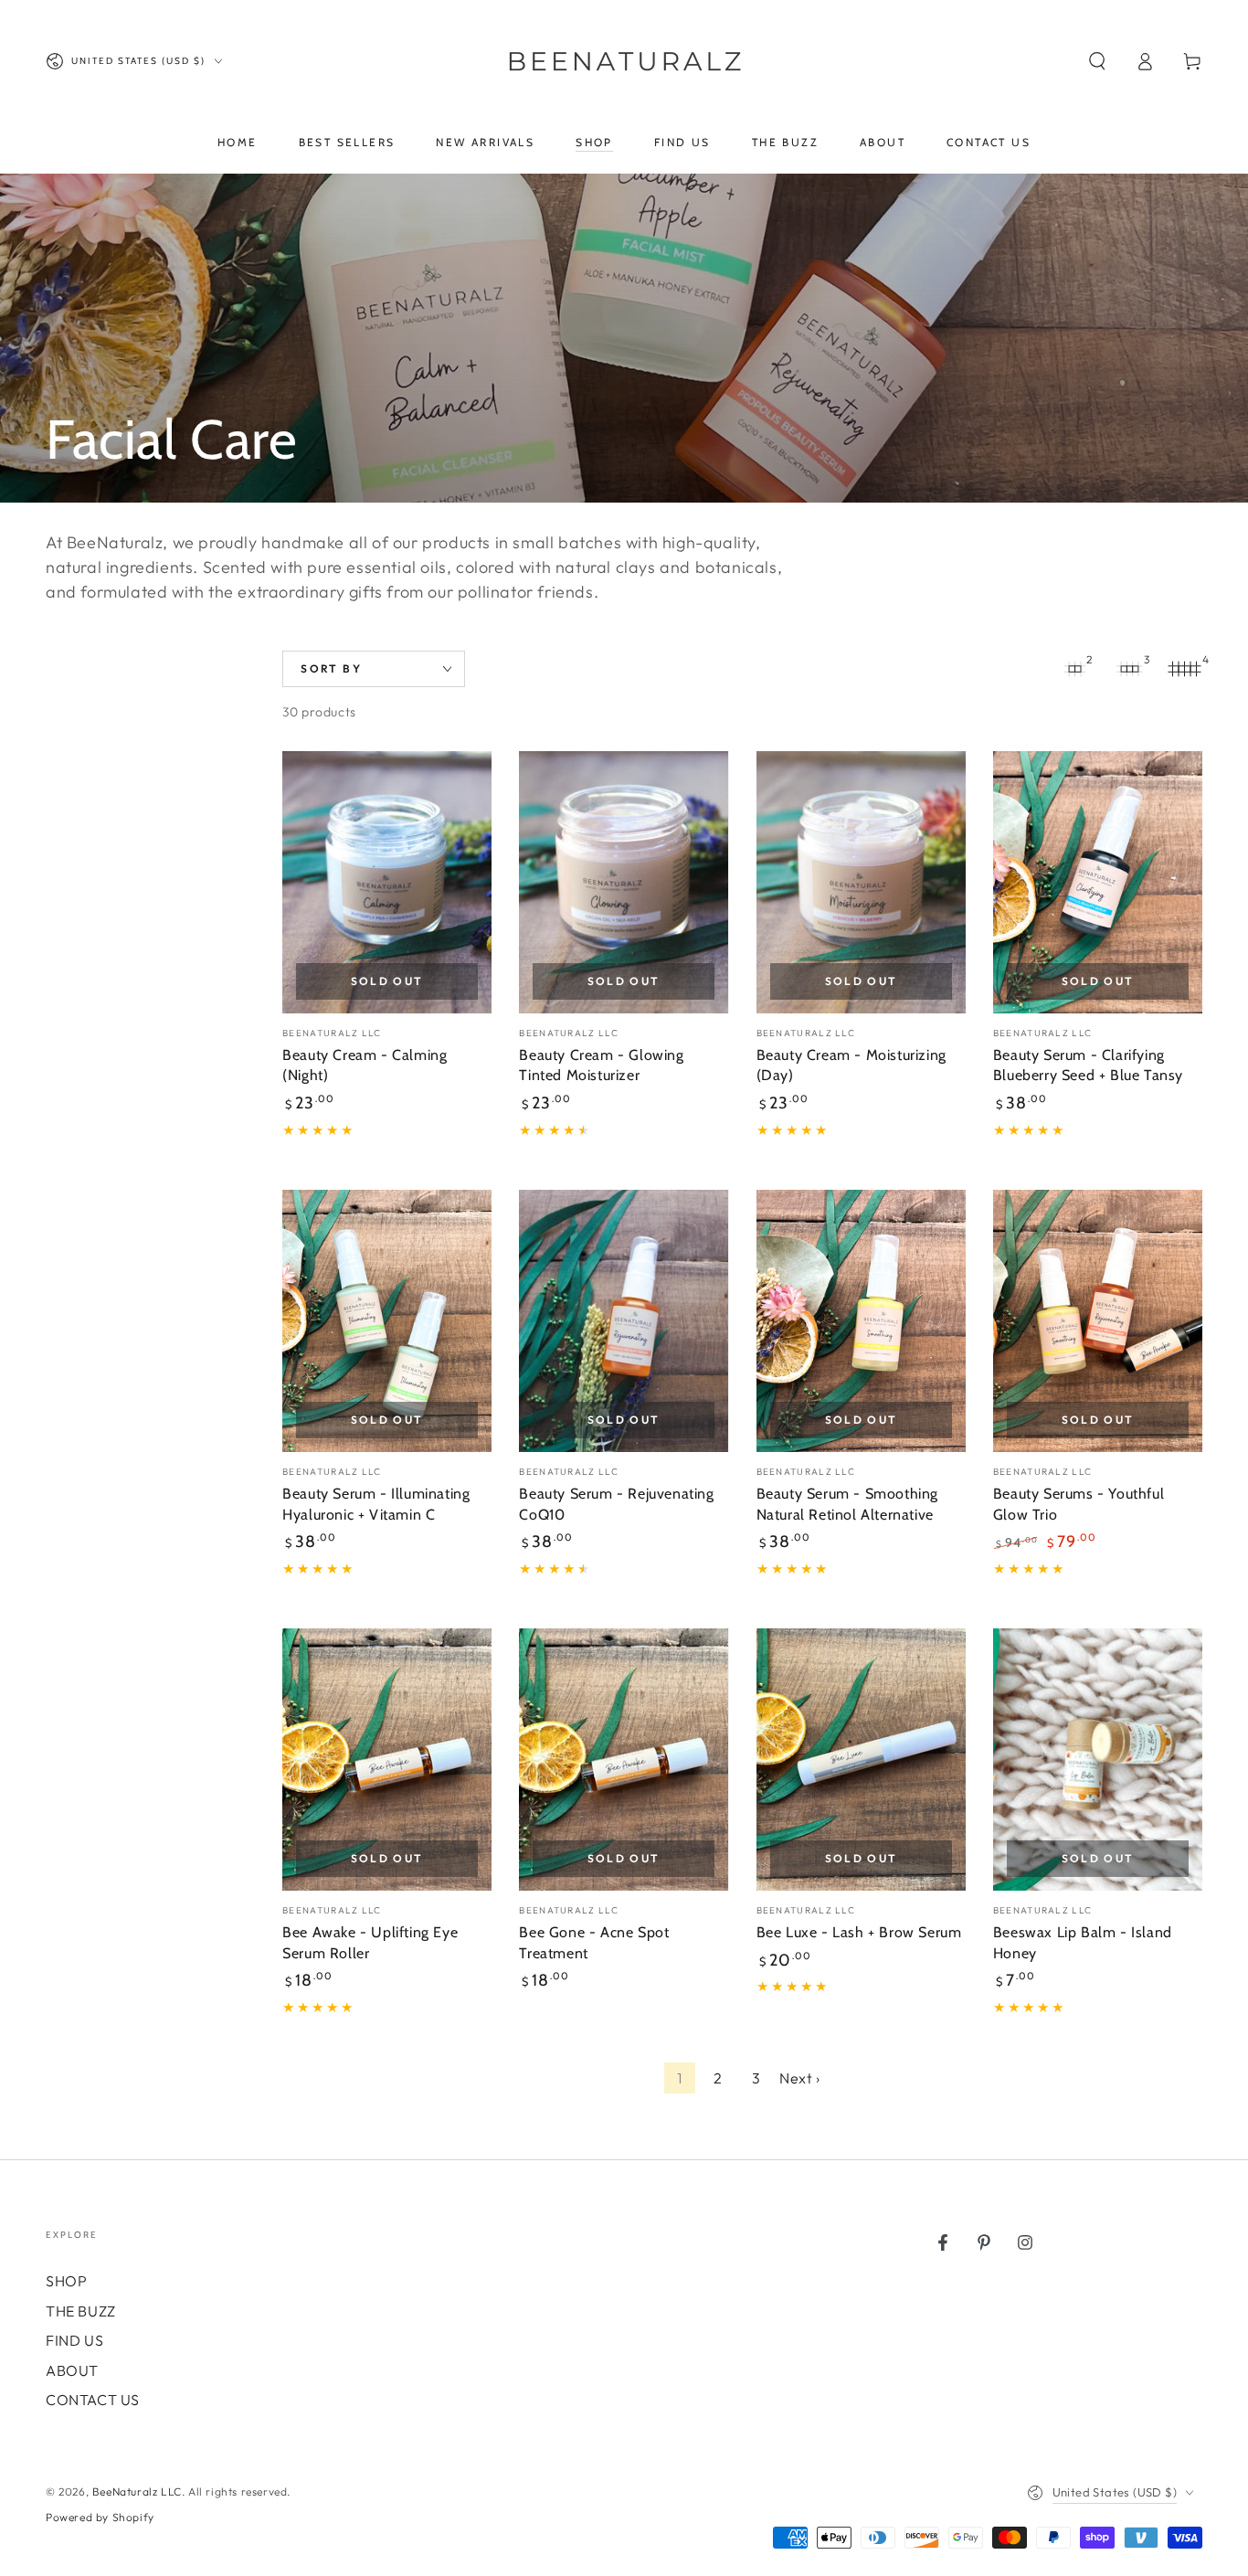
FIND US (74, 2340)
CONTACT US (93, 2400)
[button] (1097, 61)
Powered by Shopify (100, 2517)
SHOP (66, 2281)
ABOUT (72, 2370)
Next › (800, 2078)
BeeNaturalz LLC (137, 2491)
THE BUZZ (81, 2311)
